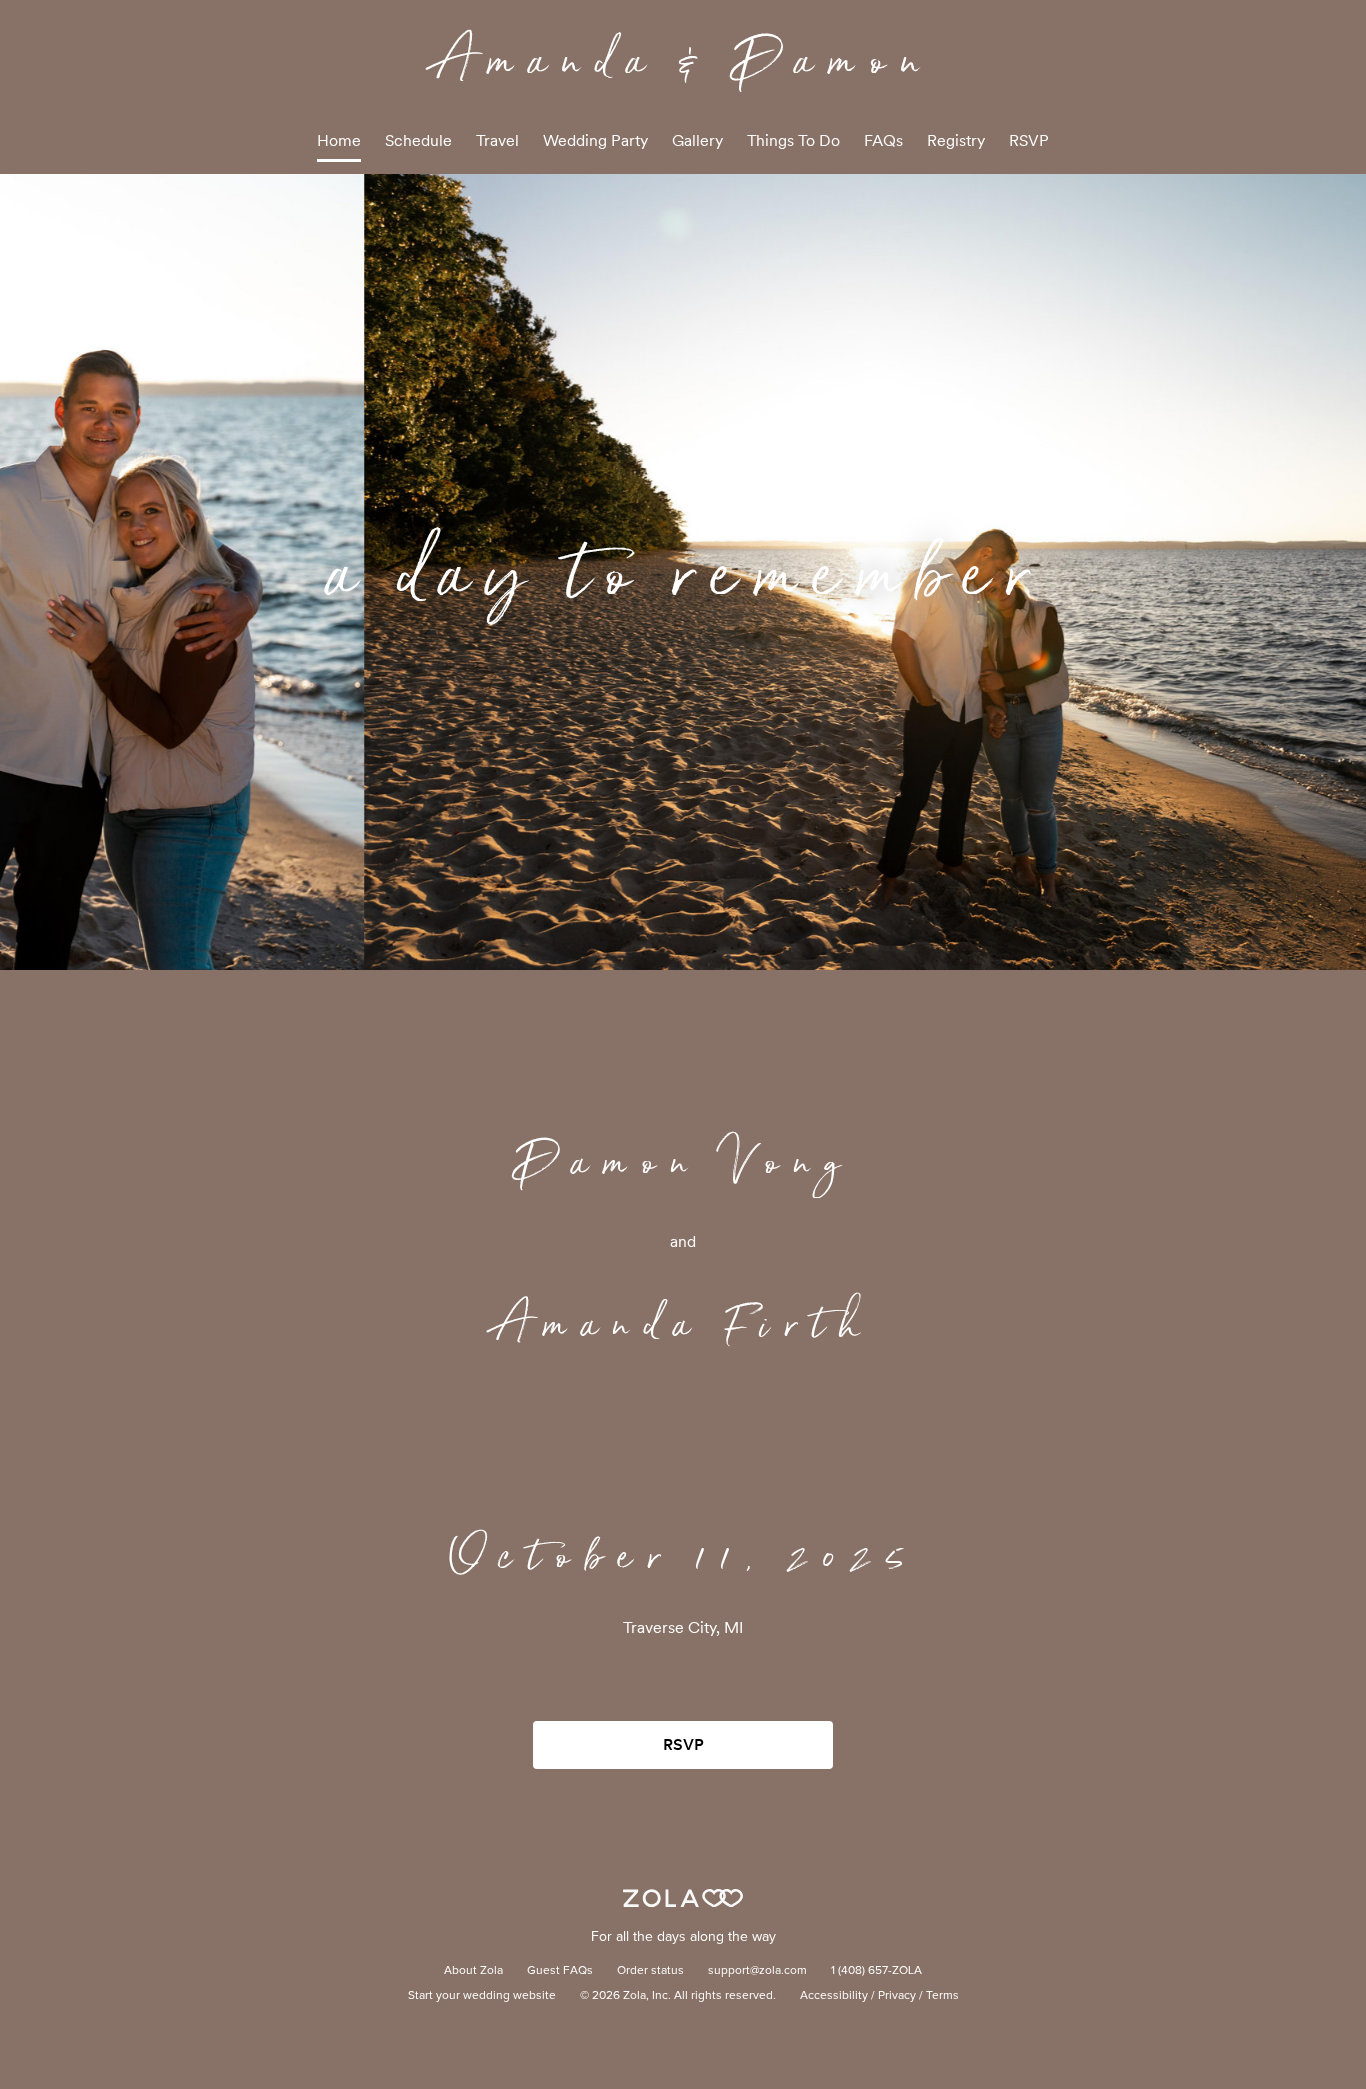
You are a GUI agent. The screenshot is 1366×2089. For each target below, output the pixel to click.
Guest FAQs (560, 1971)
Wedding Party (595, 140)
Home (339, 140)
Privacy (897, 1996)
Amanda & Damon (683, 59)
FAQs (883, 140)
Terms (942, 1996)
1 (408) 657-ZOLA (876, 1971)
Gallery (697, 140)
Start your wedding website (482, 1996)
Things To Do (793, 140)
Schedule (418, 140)
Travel (497, 140)
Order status (650, 1971)
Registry (956, 140)
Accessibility (834, 1996)
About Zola (473, 1971)
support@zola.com (757, 1971)
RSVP (1029, 140)
